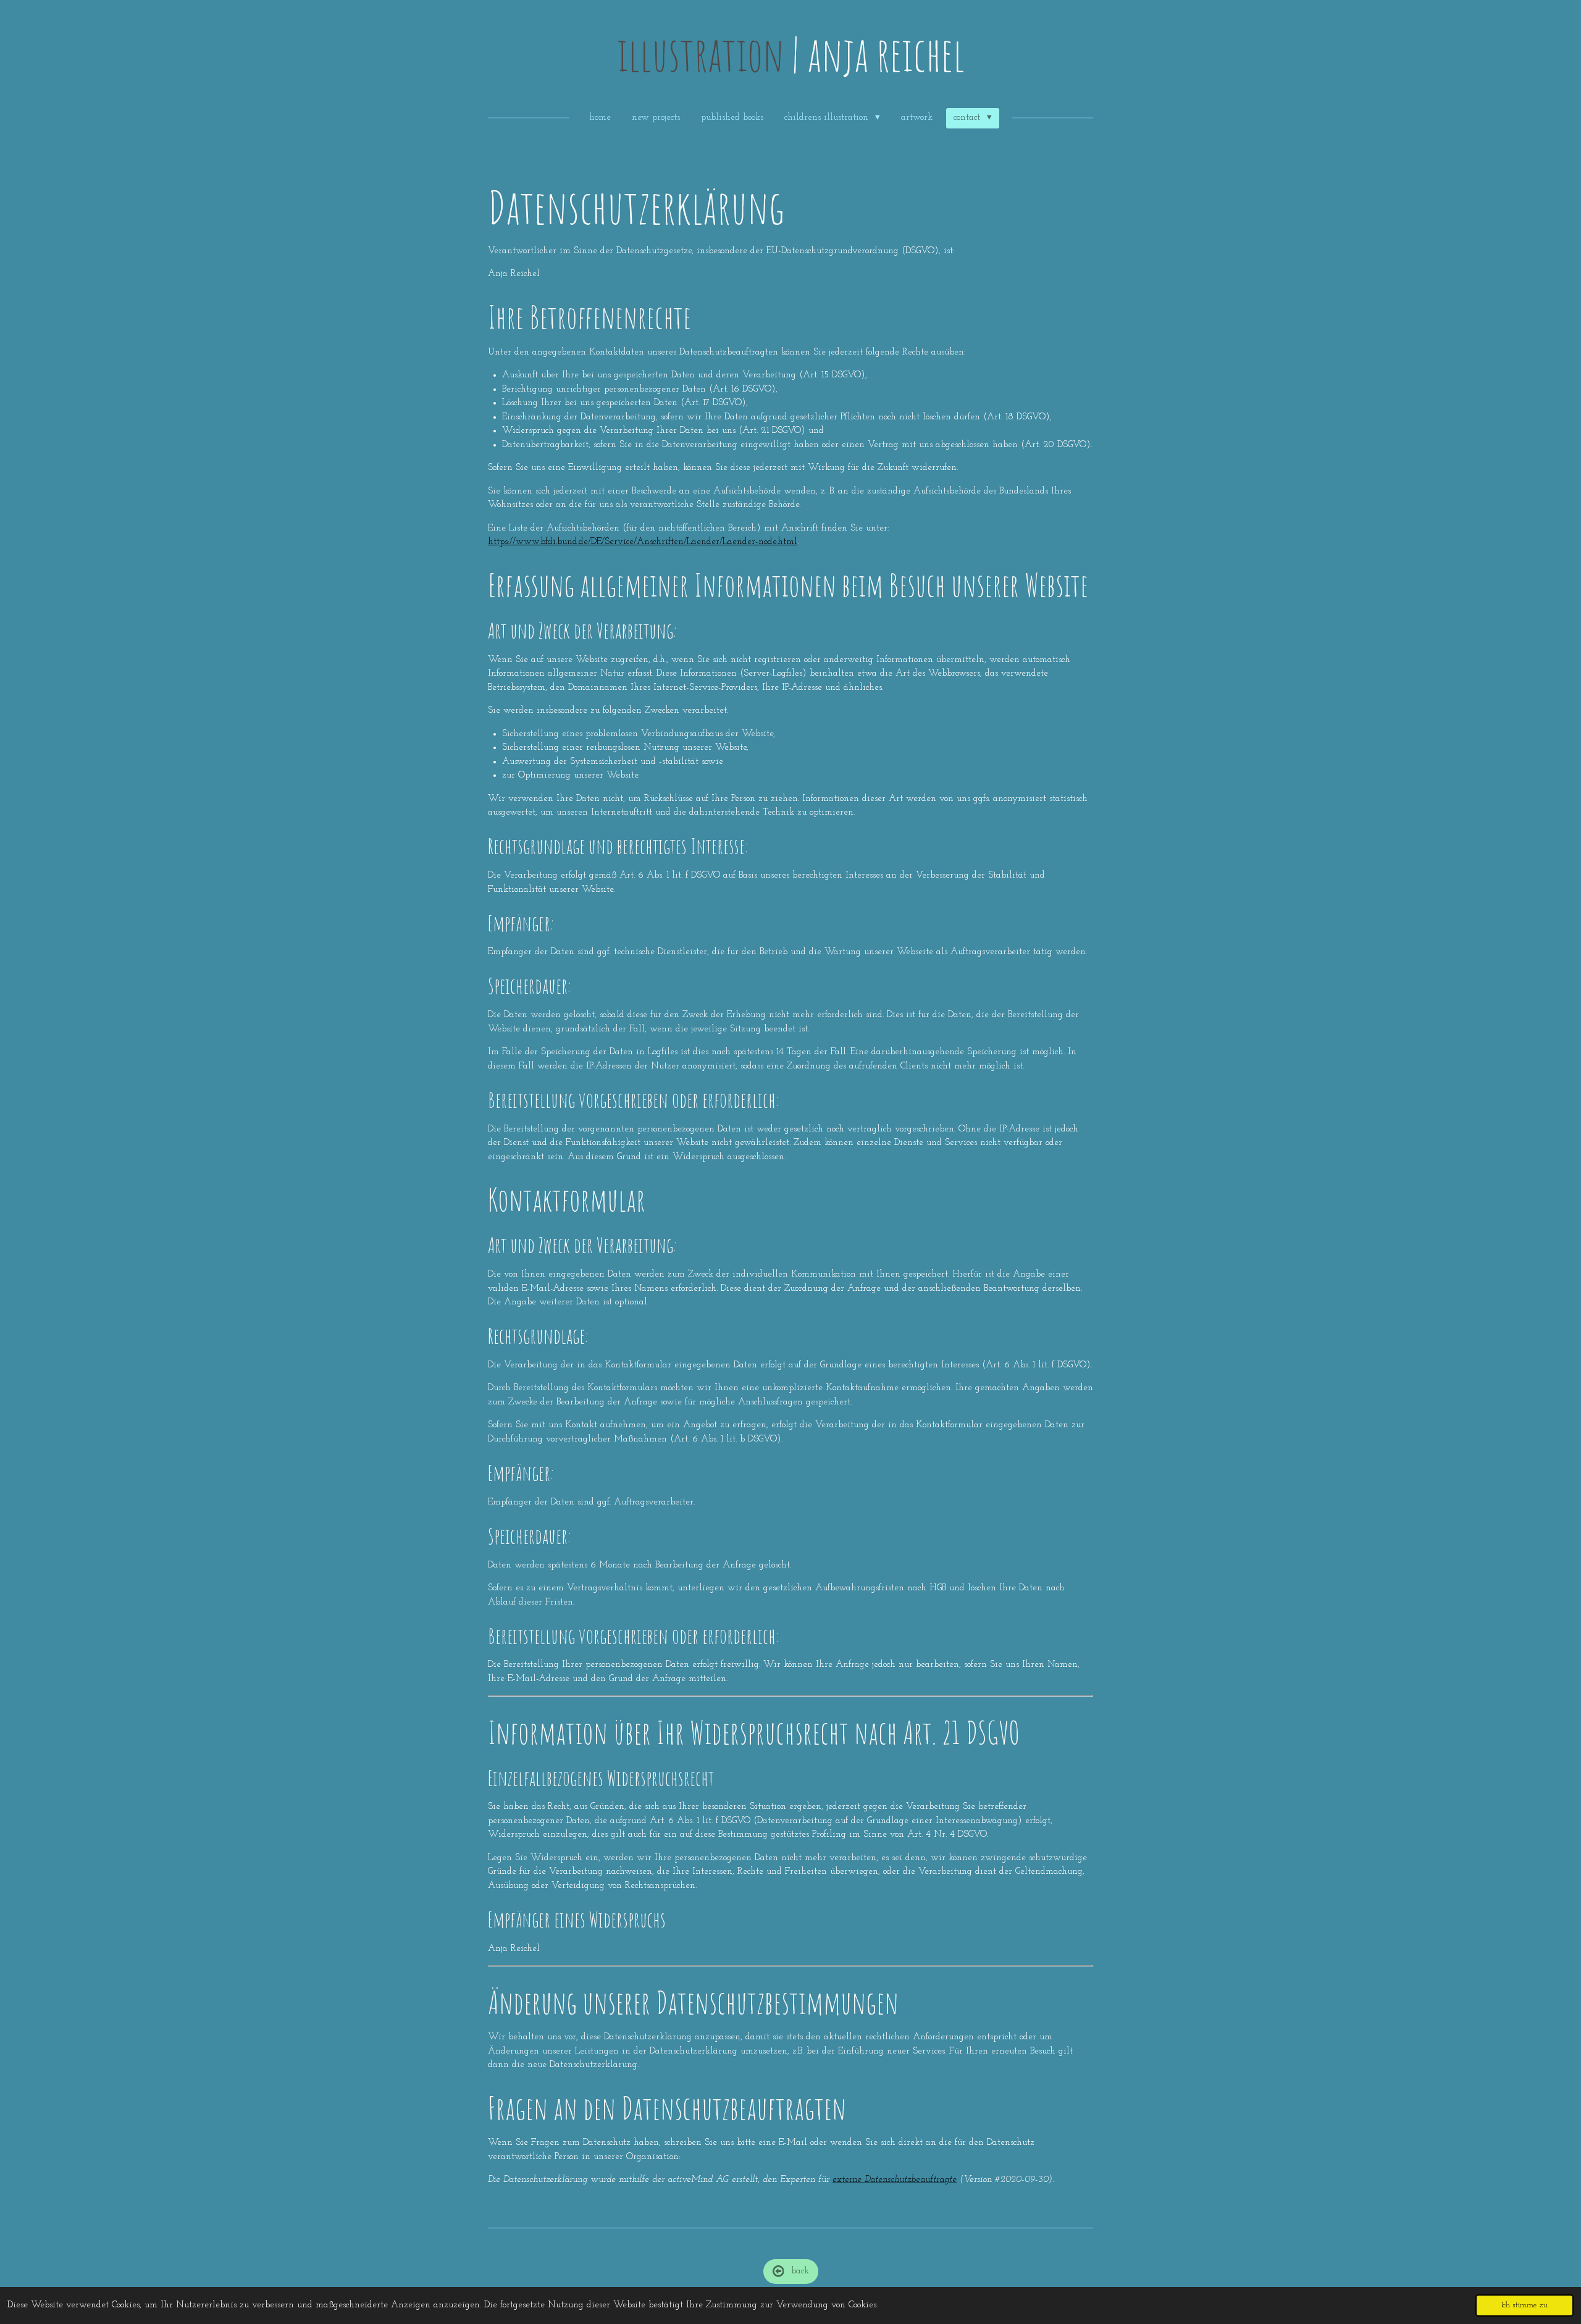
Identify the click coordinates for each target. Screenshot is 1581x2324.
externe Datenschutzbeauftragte (895, 2180)
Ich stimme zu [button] (1524, 2305)
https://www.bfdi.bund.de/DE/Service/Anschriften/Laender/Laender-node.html (643, 542)
